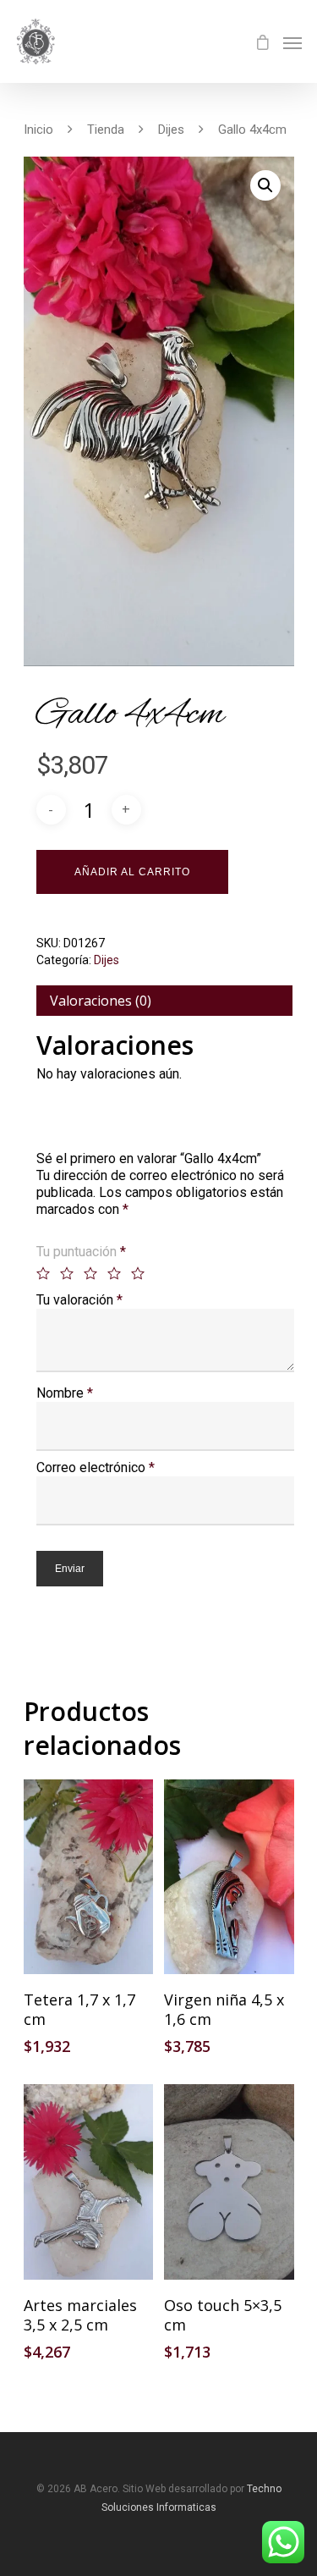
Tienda (106, 130)
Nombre (65, 1393)
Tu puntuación (81, 1252)
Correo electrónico (96, 1467)
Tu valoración (79, 1300)
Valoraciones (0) (101, 1001)
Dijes (171, 130)
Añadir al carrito (132, 872)
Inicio (38, 130)
